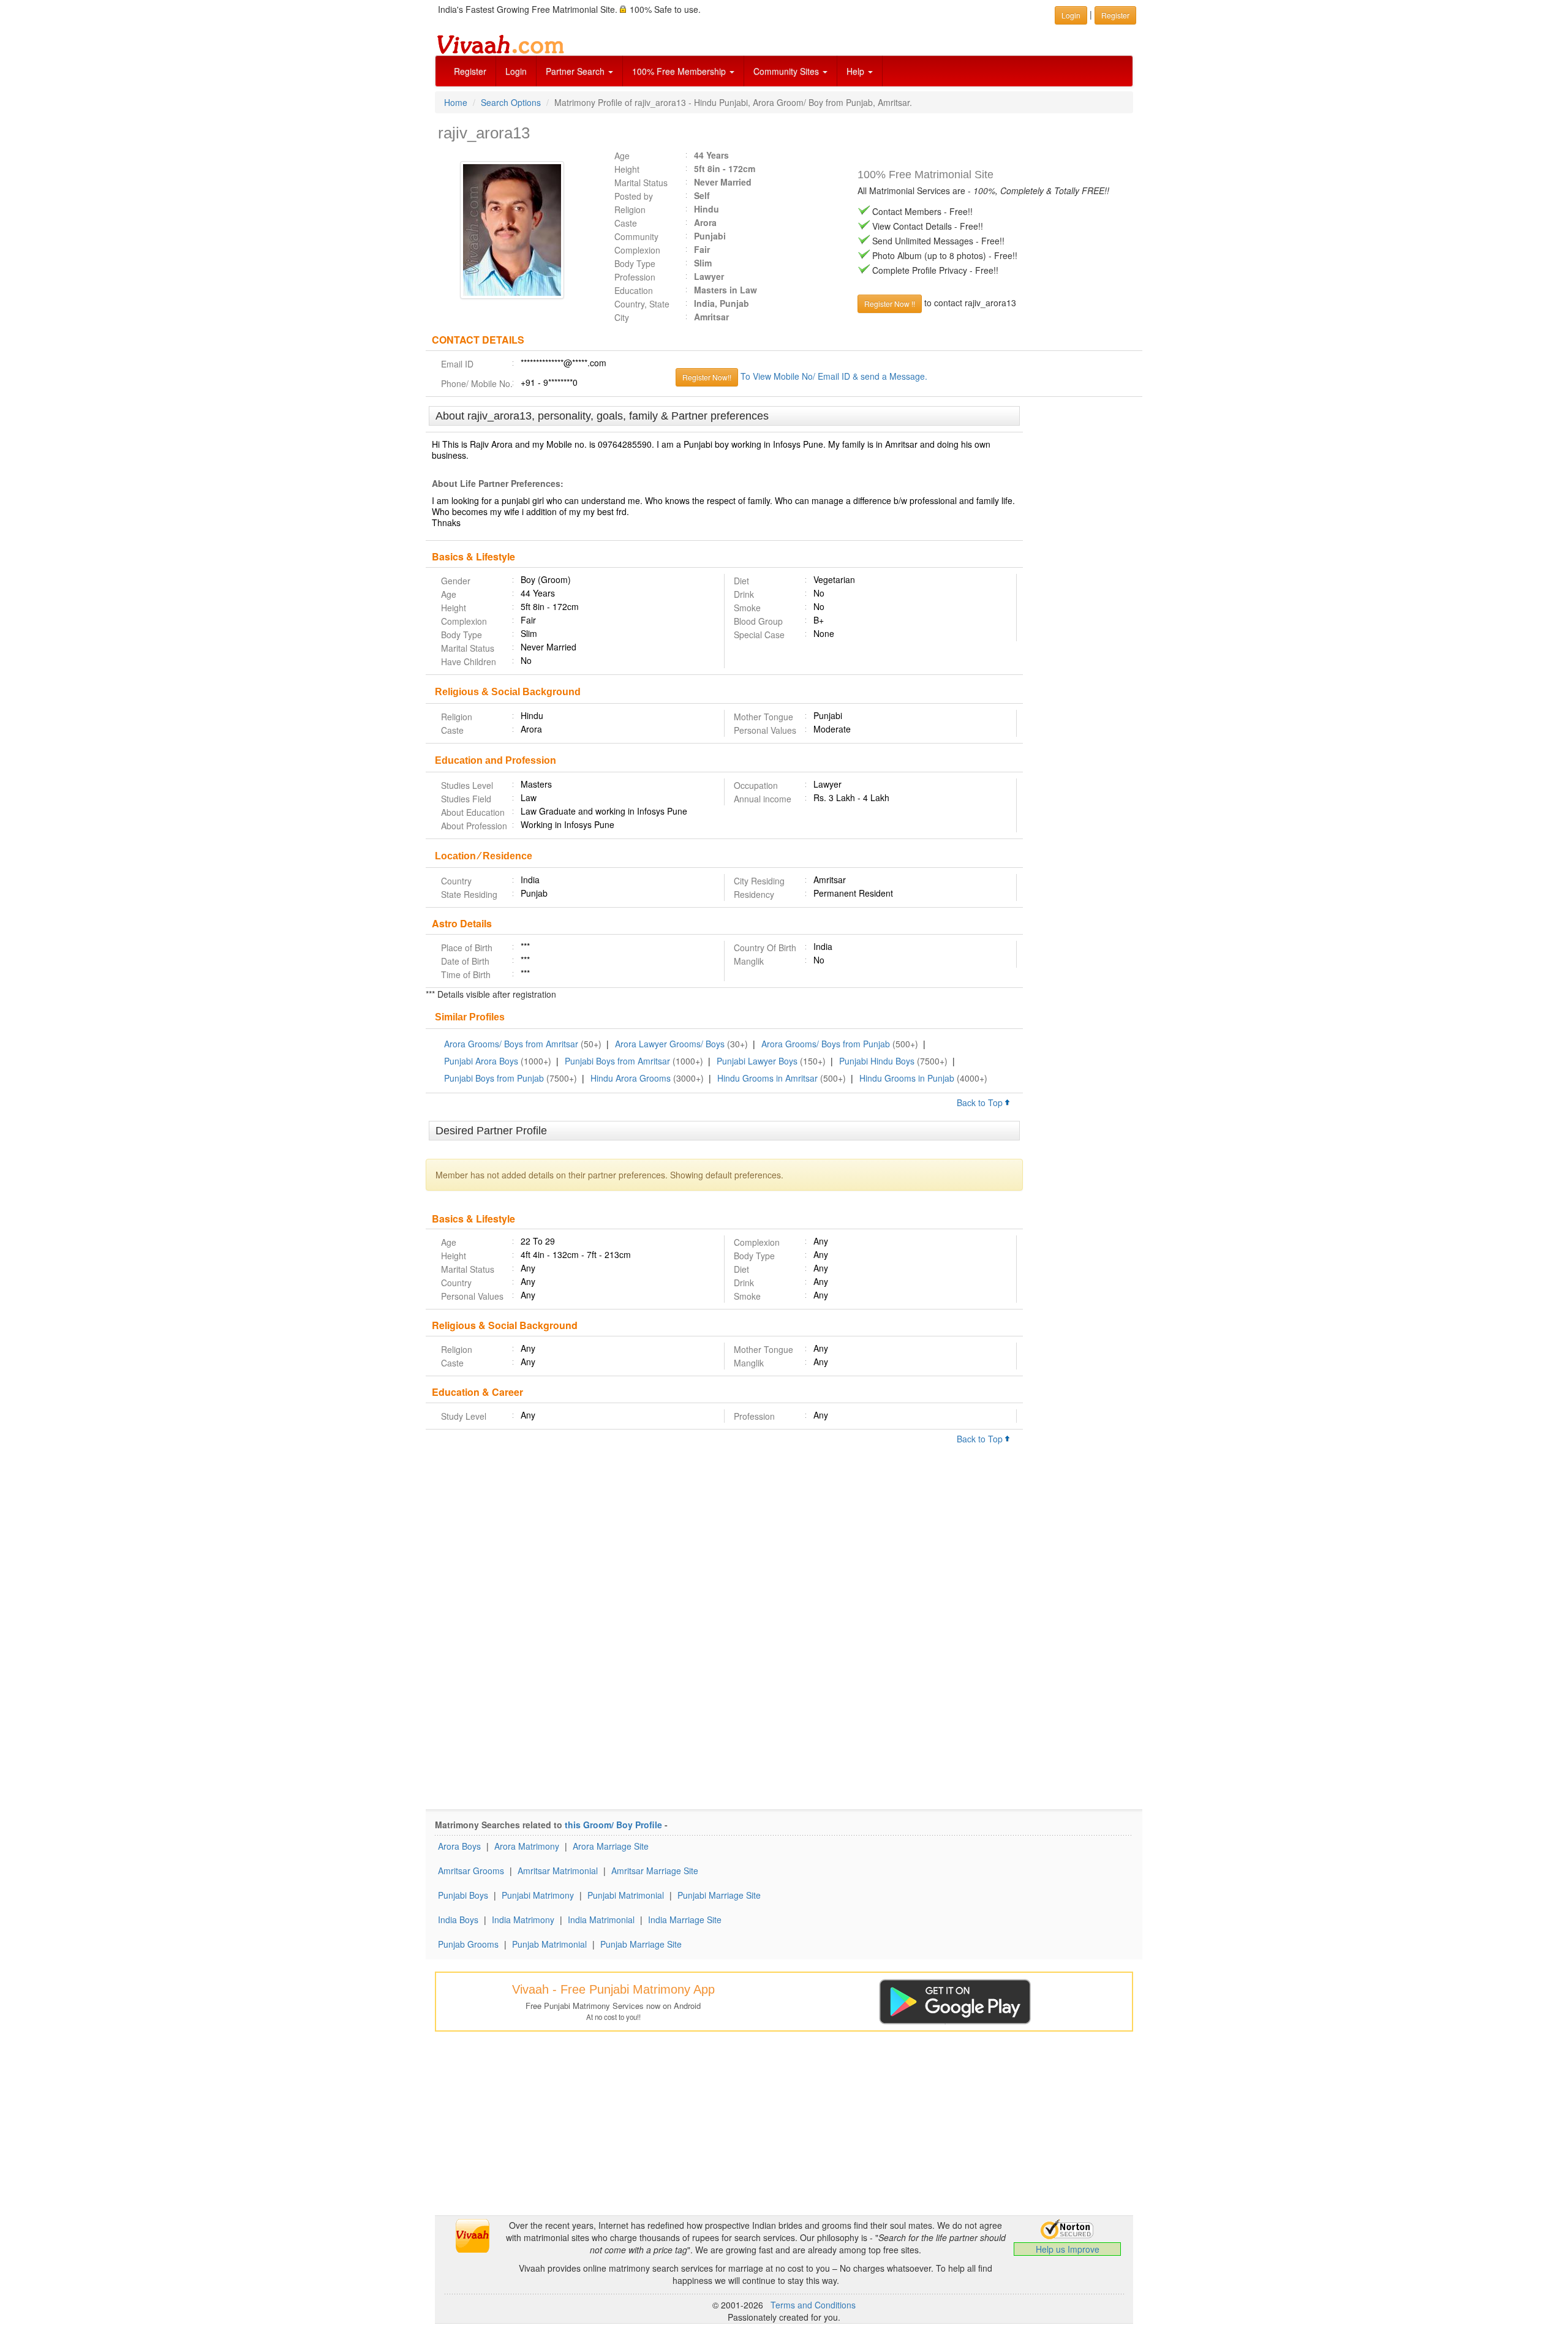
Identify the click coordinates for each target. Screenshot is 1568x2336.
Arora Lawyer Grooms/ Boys (670, 1044)
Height (627, 169)
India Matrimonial (601, 1920)
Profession (635, 277)
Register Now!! (707, 377)
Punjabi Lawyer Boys (757, 1061)
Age (622, 156)
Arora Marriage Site (611, 1846)
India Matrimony (523, 1920)
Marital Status (641, 183)
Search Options (511, 102)
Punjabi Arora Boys (481, 1061)
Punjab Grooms (468, 1944)
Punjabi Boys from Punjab (494, 1078)
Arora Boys (459, 1846)
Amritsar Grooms (471, 1871)
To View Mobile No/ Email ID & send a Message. (834, 376)
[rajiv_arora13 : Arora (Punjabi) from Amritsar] (515, 230)
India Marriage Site (685, 1920)
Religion (630, 209)
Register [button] (1115, 15)
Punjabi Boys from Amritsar (617, 1061)
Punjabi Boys (463, 1895)
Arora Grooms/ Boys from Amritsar (511, 1044)
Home (456, 102)
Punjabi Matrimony (538, 1895)
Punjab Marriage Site (641, 1944)
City (622, 317)
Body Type (635, 263)
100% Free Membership (680, 71)
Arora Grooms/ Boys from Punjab (826, 1044)
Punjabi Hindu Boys (877, 1061)
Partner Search (576, 71)
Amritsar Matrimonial (558, 1871)
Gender (456, 581)
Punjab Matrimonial (549, 1944)
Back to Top (981, 1102)
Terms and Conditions (813, 2305)
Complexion (637, 250)
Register (470, 71)
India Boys (458, 1920)
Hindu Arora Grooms (631, 1078)
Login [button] (1071, 15)
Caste (626, 223)
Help (857, 71)
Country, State (642, 304)
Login (516, 71)
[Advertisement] (1083, 594)
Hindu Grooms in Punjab (907, 1078)
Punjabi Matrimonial (626, 1895)
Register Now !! (890, 303)
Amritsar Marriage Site (655, 1871)
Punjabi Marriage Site (719, 1895)
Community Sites (787, 71)
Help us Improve (1068, 2249)
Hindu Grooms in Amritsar (767, 1078)
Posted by (634, 196)
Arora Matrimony (527, 1846)
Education (634, 290)
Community (636, 236)
